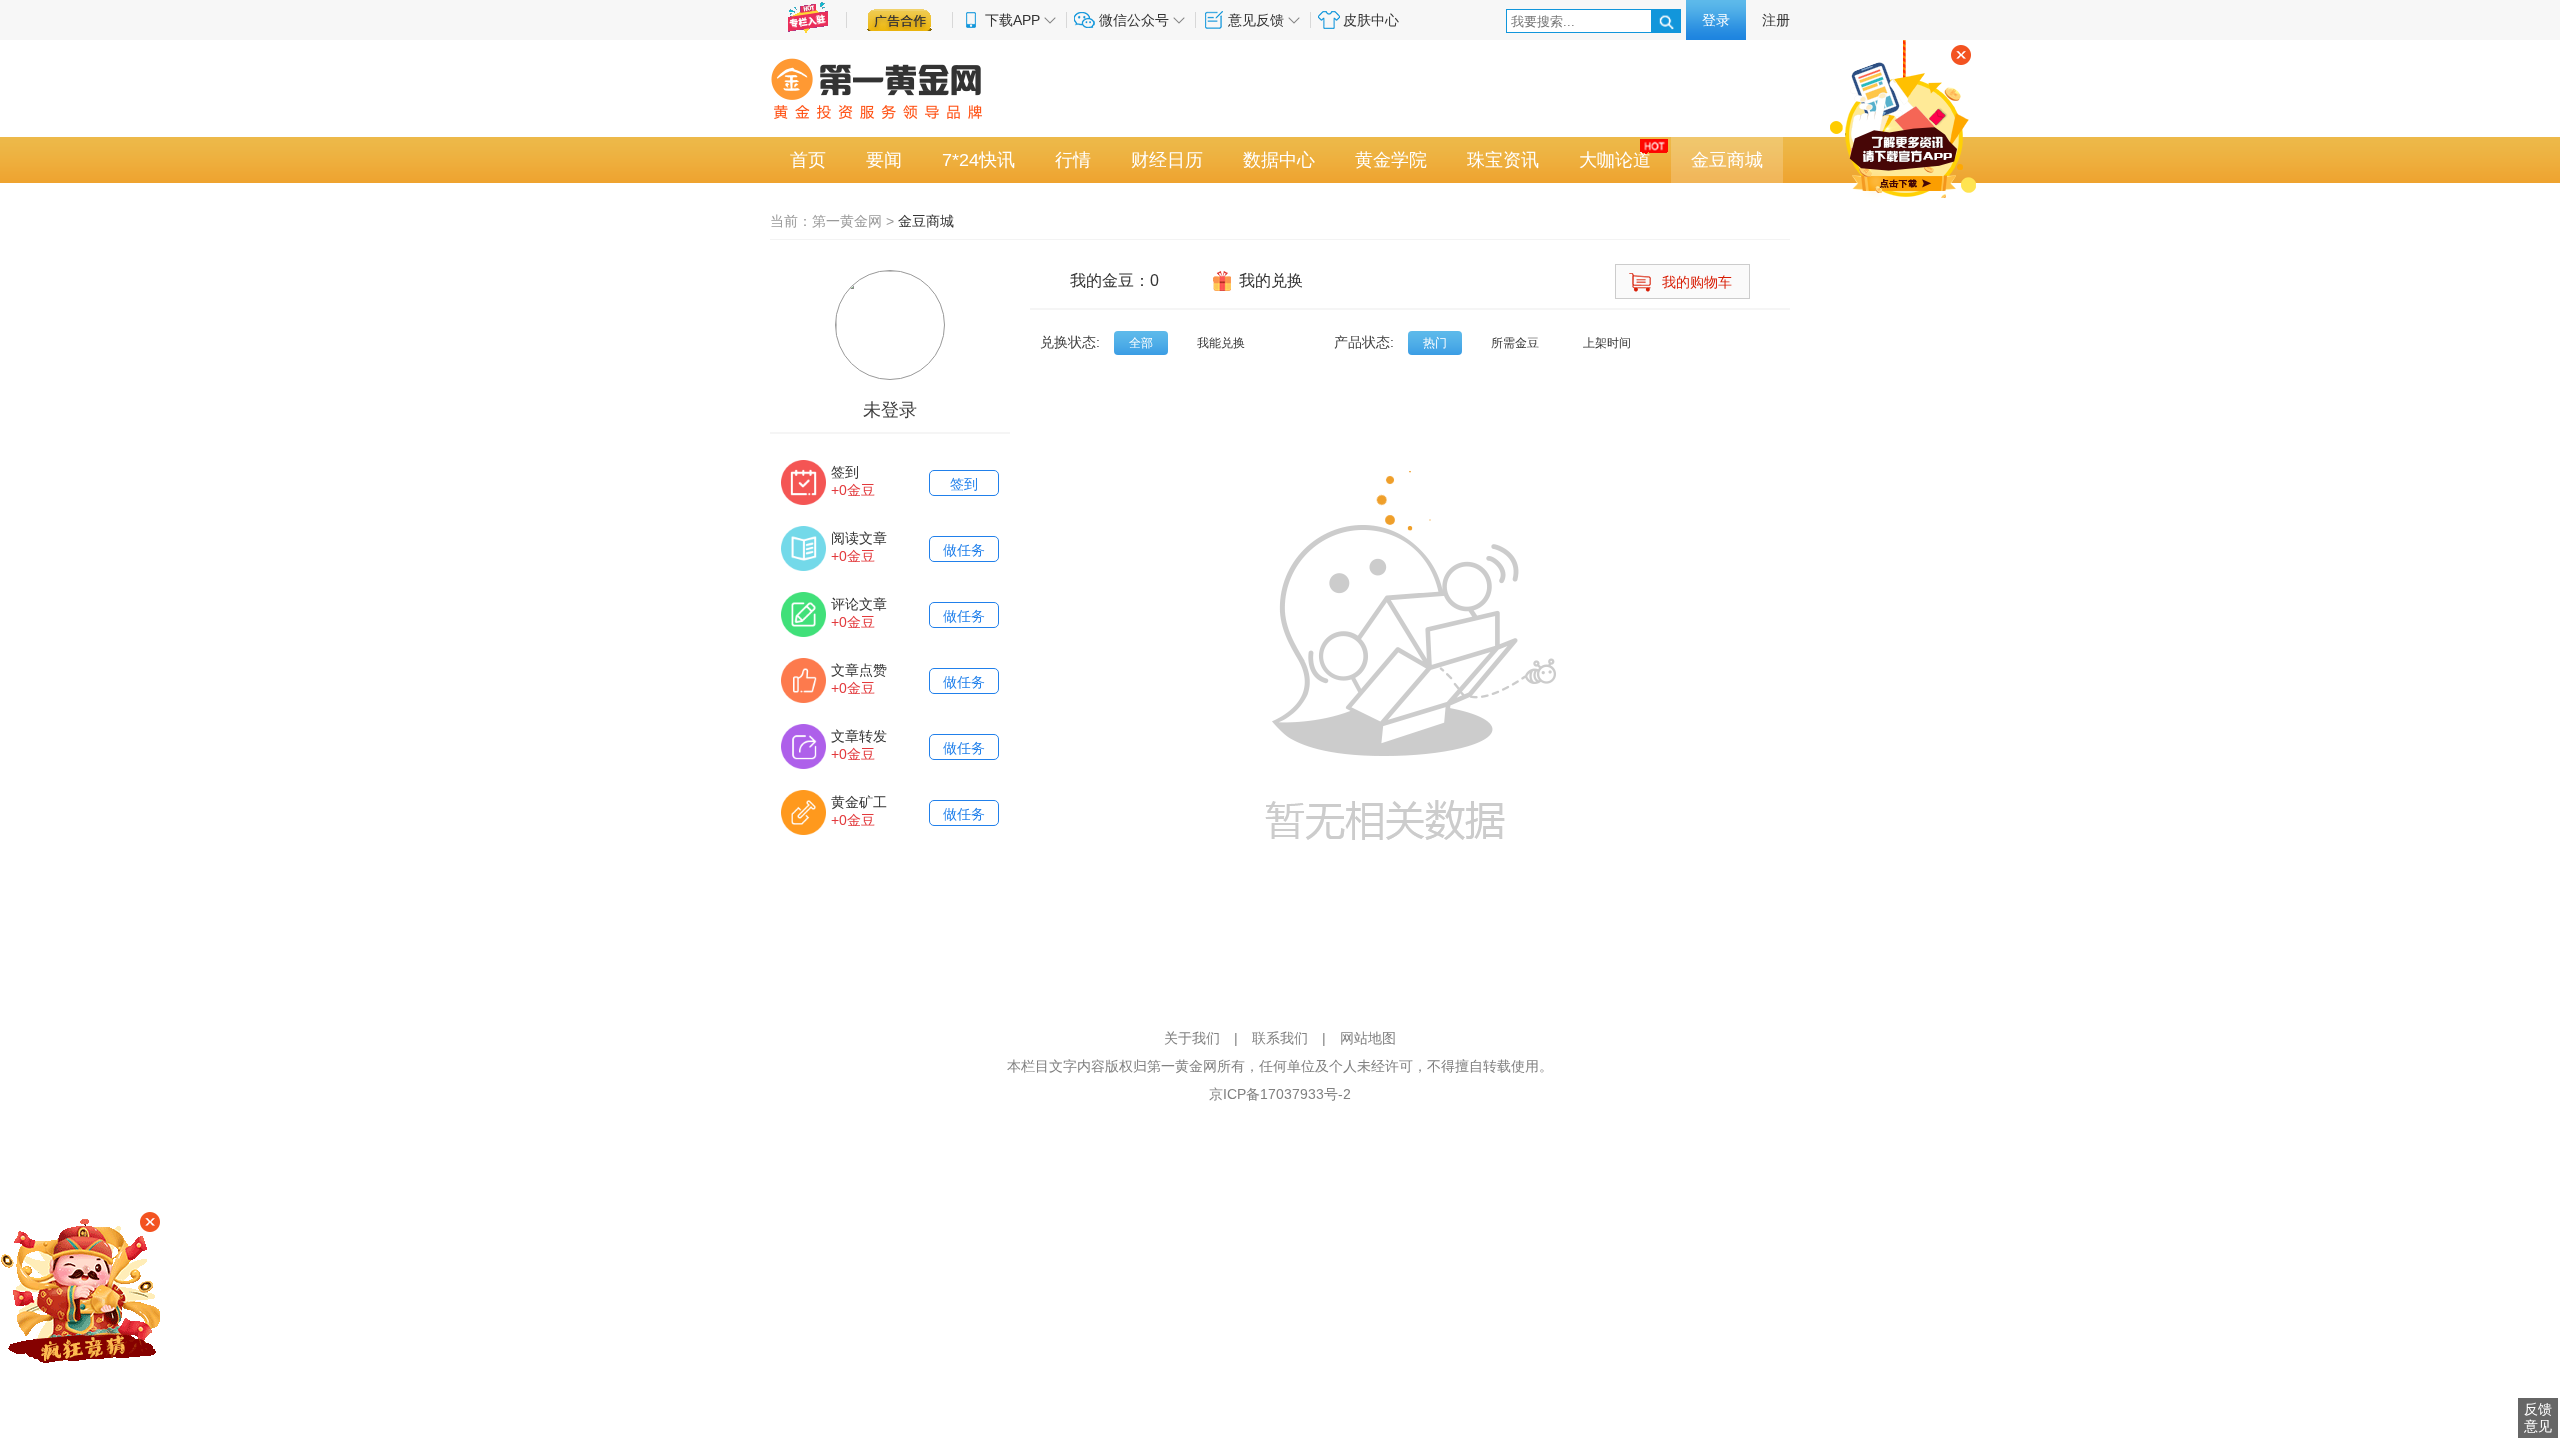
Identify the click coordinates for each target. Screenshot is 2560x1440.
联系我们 (1280, 1038)
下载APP (1012, 20)
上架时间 (1607, 343)
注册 (1776, 20)
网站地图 (1368, 1038)
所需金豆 (1515, 343)
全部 (1141, 343)
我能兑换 (1221, 343)
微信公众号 (1134, 20)
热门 (1435, 343)
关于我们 (1192, 1038)
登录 (1716, 20)
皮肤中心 (1371, 20)
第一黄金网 (847, 221)
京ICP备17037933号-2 (1280, 1094)
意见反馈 (1256, 20)
